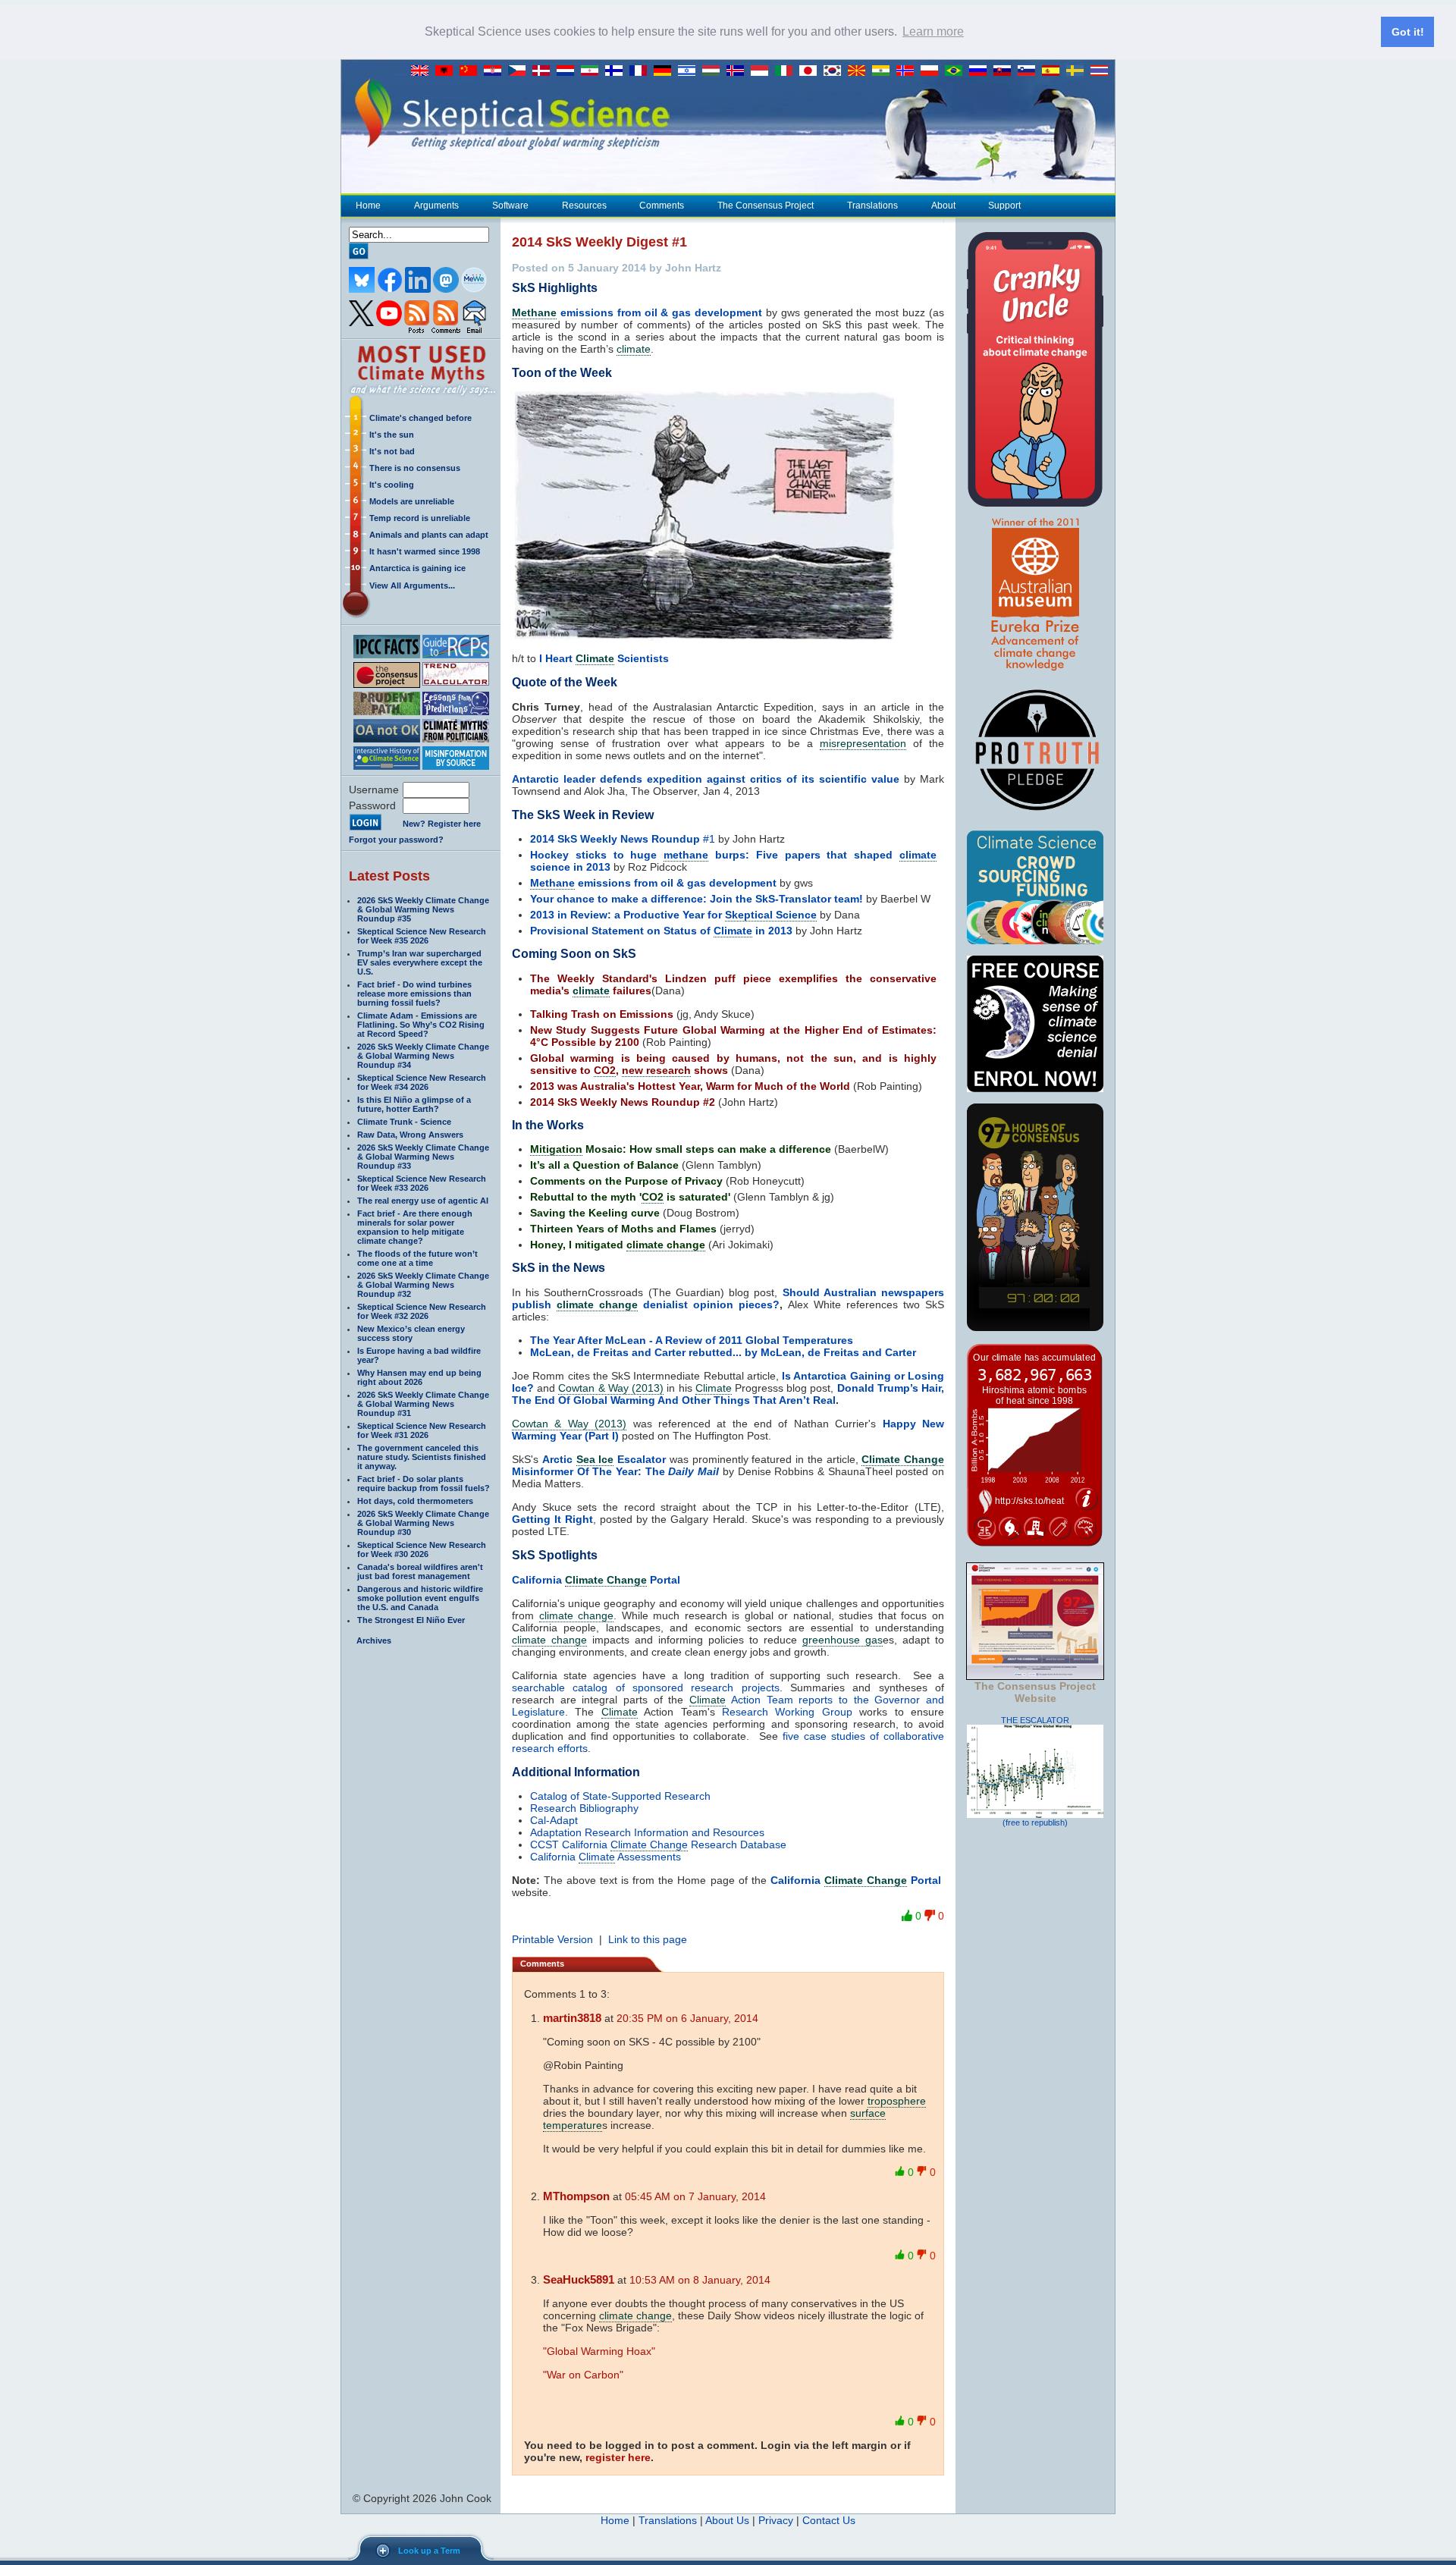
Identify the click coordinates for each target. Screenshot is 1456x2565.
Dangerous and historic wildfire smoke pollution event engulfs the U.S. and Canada (420, 1598)
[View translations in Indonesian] (763, 71)
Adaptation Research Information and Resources (647, 1832)
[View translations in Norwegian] (908, 71)
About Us (727, 2520)
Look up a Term (429, 2551)
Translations (872, 206)
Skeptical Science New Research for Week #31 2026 (422, 1430)
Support (1004, 206)
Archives (374, 1640)
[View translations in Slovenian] (1030, 71)
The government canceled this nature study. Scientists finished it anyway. (422, 1457)
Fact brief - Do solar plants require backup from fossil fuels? (424, 1483)
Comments (662, 206)
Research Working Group (787, 1712)
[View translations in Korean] (836, 71)
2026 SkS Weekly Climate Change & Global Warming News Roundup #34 (423, 1056)
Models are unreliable (412, 501)
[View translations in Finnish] (617, 71)
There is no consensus (415, 468)
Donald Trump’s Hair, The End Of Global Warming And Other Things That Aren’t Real (728, 1394)
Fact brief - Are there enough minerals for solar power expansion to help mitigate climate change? (415, 1227)
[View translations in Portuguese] (957, 71)
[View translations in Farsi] (593, 71)
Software (510, 206)
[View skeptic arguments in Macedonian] (860, 71)
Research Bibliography (584, 1808)
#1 (623, 839)
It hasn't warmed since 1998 (425, 551)
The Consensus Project (766, 206)
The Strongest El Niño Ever (411, 1620)
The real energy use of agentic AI (423, 1201)
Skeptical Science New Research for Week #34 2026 (422, 1082)
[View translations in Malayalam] (884, 71)
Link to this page (648, 1939)
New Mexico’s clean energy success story (411, 1333)
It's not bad (392, 451)
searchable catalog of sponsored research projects (646, 1687)
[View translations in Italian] (787, 71)
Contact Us (829, 2520)
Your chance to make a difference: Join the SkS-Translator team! (697, 899)
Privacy (776, 2520)
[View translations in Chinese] (472, 71)
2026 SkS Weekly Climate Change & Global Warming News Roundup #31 (423, 1404)
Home (368, 206)
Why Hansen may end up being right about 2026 (419, 1377)
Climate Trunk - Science (404, 1122)
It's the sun (392, 435)
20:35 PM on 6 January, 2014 (687, 2018)
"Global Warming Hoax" (599, 2351)
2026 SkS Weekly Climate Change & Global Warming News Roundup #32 (423, 1285)
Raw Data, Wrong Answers (410, 1135)
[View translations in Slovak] (1006, 71)
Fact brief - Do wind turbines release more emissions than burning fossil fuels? (414, 994)
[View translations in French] (642, 71)
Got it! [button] (1408, 32)
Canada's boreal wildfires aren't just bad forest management (420, 1571)
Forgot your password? (396, 840)
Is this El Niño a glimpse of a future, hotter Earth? (414, 1104)
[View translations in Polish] (933, 71)
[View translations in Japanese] (811, 71)
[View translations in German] (666, 71)
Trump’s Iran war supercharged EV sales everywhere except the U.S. (420, 962)
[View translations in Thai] (1101, 71)
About (943, 206)
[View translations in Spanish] (1054, 71)
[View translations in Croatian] (496, 71)
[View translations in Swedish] (1078, 71)
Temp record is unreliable (420, 518)
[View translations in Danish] (544, 71)
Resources (584, 206)
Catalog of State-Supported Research (620, 1796)
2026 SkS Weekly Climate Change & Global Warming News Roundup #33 (423, 1157)
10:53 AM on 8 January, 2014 (700, 2280)
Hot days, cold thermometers (415, 1501)
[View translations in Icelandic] (739, 71)
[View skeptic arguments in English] (423, 71)
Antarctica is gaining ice (417, 568)
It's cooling (392, 485)
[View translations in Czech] (520, 71)
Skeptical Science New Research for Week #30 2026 (422, 1549)
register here (618, 2457)
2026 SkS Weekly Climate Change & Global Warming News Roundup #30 (423, 1523)
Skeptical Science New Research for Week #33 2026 (422, 1183)
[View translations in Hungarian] (714, 71)
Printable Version (552, 1939)
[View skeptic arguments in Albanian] (447, 71)
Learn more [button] (933, 31)
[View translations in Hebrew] (690, 71)
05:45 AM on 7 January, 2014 (695, 2196)
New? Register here (442, 824)
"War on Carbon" (583, 2375)
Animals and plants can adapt (429, 535)
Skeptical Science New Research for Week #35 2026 (422, 936)
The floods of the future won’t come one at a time (417, 1258)
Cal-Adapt (554, 1820)
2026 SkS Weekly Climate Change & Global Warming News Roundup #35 (423, 909)
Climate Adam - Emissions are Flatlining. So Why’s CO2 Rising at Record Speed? (421, 1025)
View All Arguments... (412, 586)
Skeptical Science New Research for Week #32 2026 (422, 1311)
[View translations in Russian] (981, 71)
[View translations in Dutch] (569, 71)
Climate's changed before (420, 418)
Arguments (436, 206)
